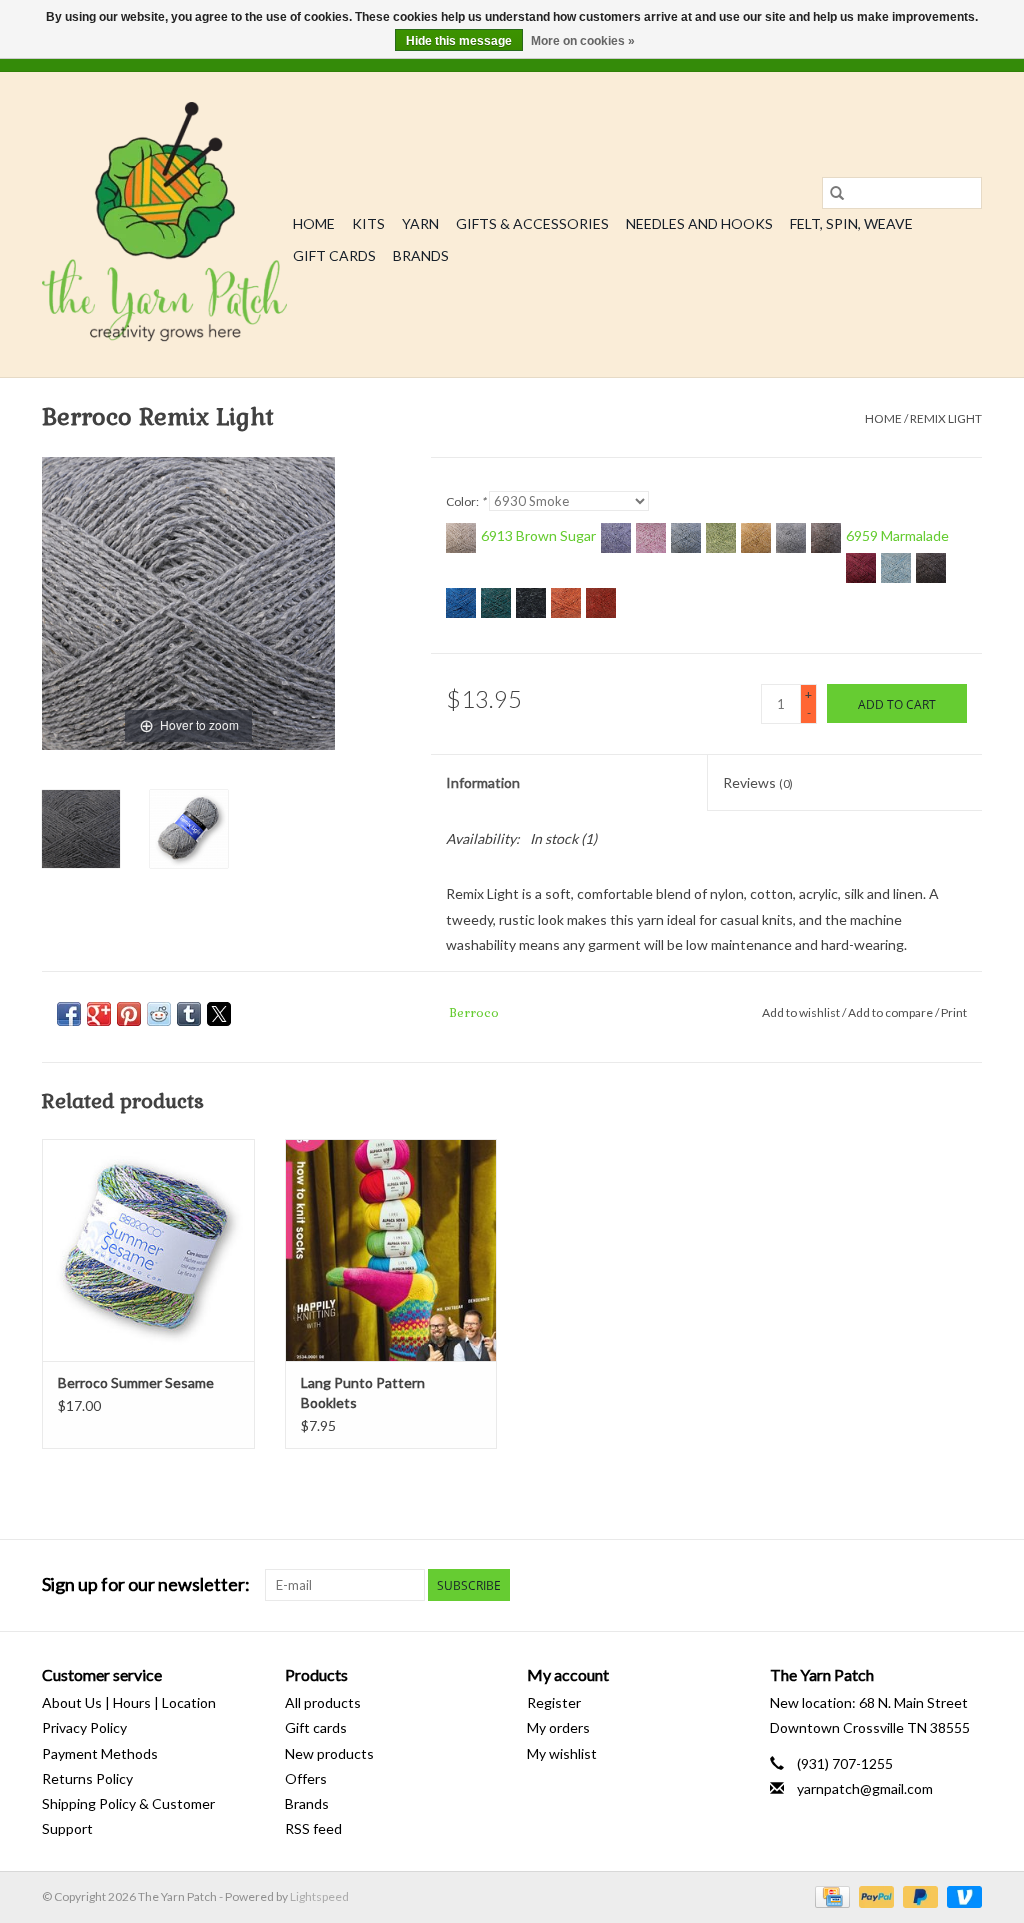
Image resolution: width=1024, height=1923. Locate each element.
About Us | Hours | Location (129, 1702)
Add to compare (891, 1012)
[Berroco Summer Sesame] (148, 1250)
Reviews (758, 782)
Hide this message (459, 41)
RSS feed (313, 1828)
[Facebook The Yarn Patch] (931, 1585)
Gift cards (334, 255)
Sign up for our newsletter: (146, 1584)
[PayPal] (874, 1895)
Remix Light (946, 418)
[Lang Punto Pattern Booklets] (391, 1250)
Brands (421, 255)
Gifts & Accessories (532, 223)
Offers (306, 1778)
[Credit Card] (829, 1895)
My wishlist (562, 1753)
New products (329, 1753)
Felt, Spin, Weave (851, 223)
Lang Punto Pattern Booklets (363, 1392)
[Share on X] (219, 1014)
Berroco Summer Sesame (136, 1382)
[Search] (837, 193)
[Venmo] (961, 1895)
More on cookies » (583, 41)
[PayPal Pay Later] (918, 1895)
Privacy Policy (84, 1727)
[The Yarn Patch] (164, 224)
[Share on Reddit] (159, 1014)
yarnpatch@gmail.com (865, 1788)
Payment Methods (100, 1753)
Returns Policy (87, 1778)
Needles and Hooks (699, 223)
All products (323, 1702)
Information (483, 782)
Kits (368, 223)
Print (954, 1012)
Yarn (420, 223)
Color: (466, 501)
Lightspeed (319, 1896)
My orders (558, 1727)
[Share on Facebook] (69, 1014)
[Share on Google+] (99, 1014)
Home (314, 223)
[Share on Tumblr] (189, 1014)
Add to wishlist (802, 1012)
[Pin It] (129, 1014)
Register (554, 1702)
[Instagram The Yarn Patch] (966, 1585)
